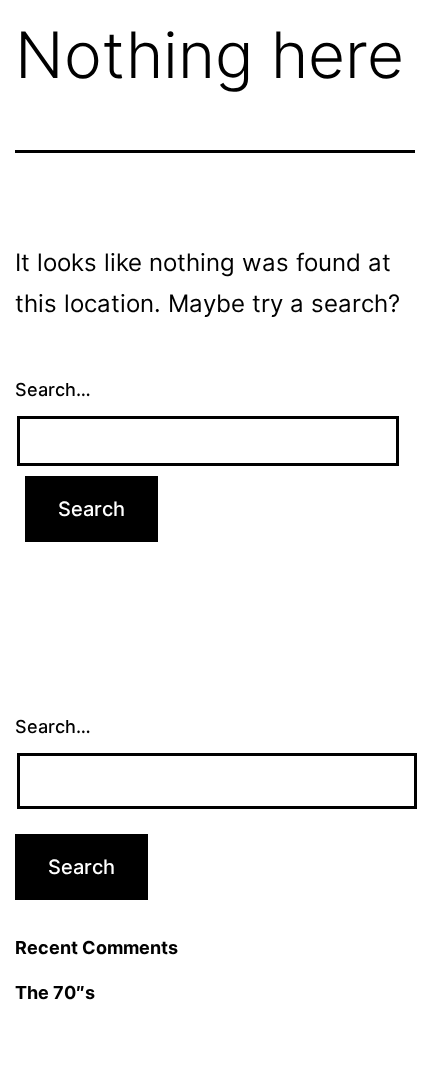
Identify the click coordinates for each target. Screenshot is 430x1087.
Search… (53, 389)
